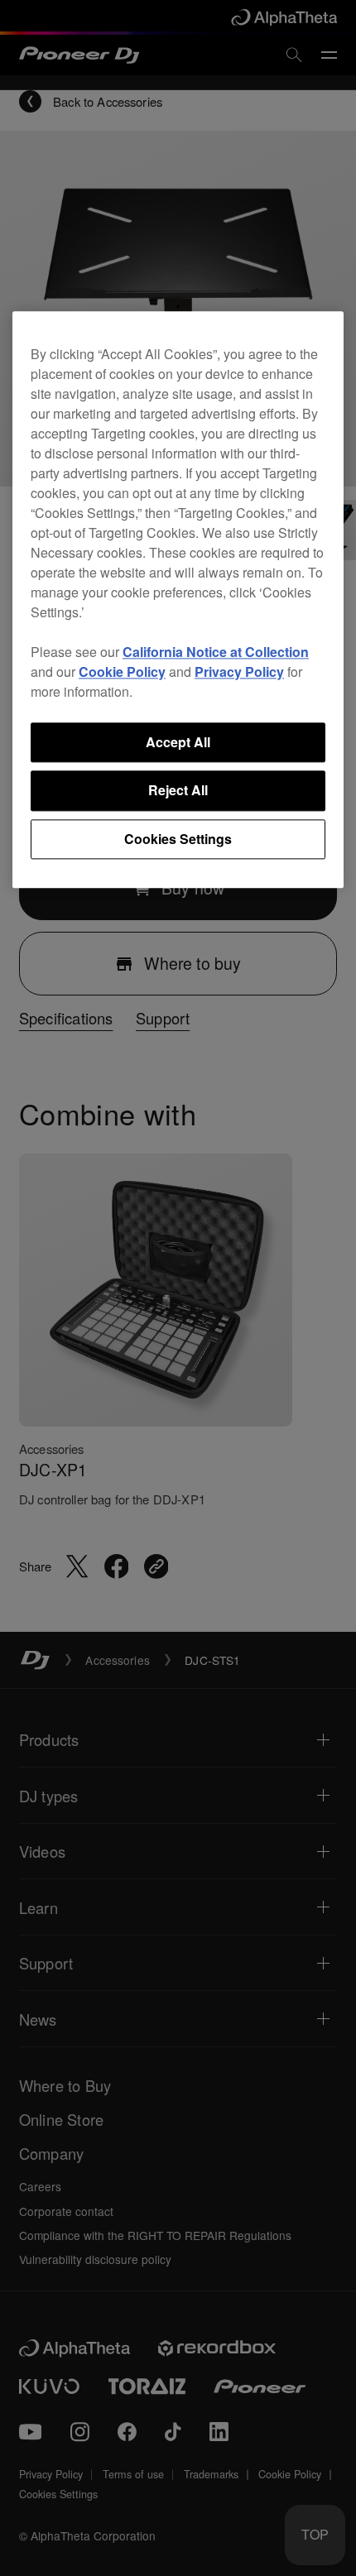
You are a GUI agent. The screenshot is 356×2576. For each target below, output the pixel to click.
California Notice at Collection (216, 652)
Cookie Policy (122, 672)
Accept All (178, 742)
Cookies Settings (178, 839)
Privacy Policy (239, 672)
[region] (178, 600)
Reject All (178, 791)
